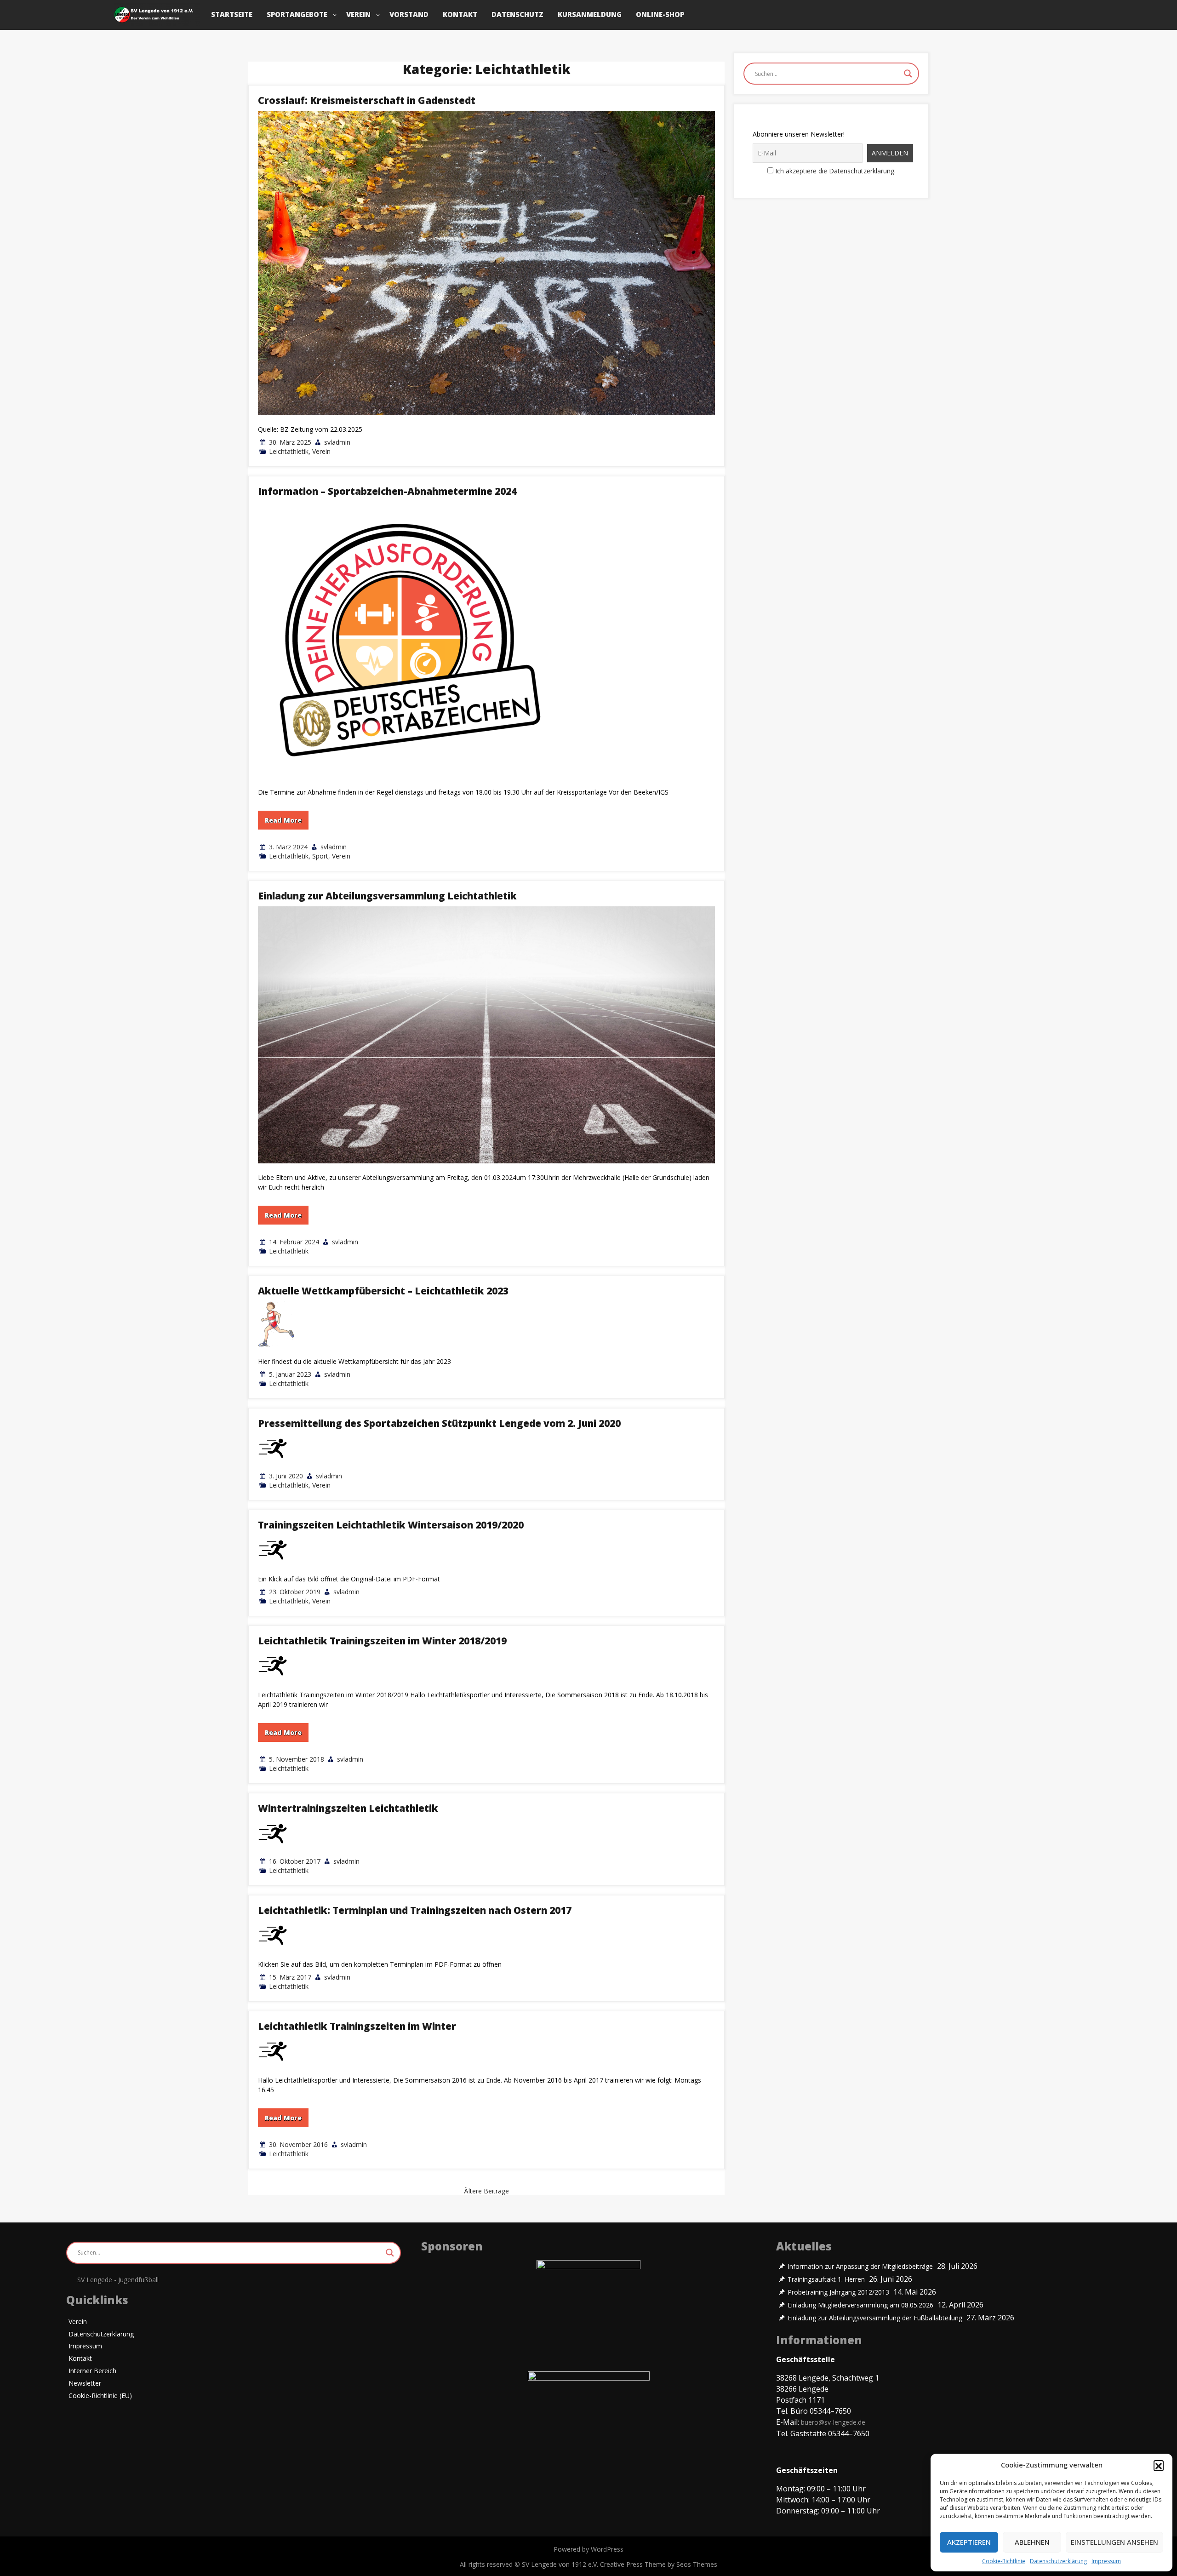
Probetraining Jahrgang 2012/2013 (838, 2292)
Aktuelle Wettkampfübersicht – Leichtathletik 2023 (383, 1291)
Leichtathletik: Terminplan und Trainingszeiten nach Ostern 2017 (415, 1910)
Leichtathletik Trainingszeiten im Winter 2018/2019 (382, 1641)
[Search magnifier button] (908, 74)
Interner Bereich (92, 2371)
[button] (1159, 2465)
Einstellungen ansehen (1114, 2542)
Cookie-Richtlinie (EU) (100, 2396)
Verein (358, 14)
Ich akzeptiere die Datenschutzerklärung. (835, 171)
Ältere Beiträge (486, 2191)
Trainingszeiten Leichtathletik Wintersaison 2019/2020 (391, 1525)
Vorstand (409, 14)
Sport (320, 856)
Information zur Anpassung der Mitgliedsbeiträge (860, 2267)
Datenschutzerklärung (1058, 2561)
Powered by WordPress (588, 2549)
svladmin (337, 442)
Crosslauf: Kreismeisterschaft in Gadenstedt (367, 100)
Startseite (232, 14)
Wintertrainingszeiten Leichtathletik (348, 1808)
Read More (283, 820)
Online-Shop (660, 14)
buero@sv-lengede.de (833, 2422)
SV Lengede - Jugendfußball (118, 2280)
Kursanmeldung (590, 14)
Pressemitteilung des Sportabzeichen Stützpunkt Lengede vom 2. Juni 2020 (439, 1423)
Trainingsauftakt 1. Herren (826, 2279)
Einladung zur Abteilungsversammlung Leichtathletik (387, 896)
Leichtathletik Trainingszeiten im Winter (357, 2026)
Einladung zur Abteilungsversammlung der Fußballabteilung (875, 2318)
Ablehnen (1032, 2542)
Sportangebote (297, 14)
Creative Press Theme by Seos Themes (659, 2564)
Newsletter (85, 2384)
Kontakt (460, 14)
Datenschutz (517, 14)
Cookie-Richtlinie (1004, 2561)
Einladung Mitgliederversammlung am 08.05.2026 (860, 2305)
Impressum (1106, 2561)
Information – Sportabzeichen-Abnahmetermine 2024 (387, 491)
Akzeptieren (969, 2542)
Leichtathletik (289, 451)
